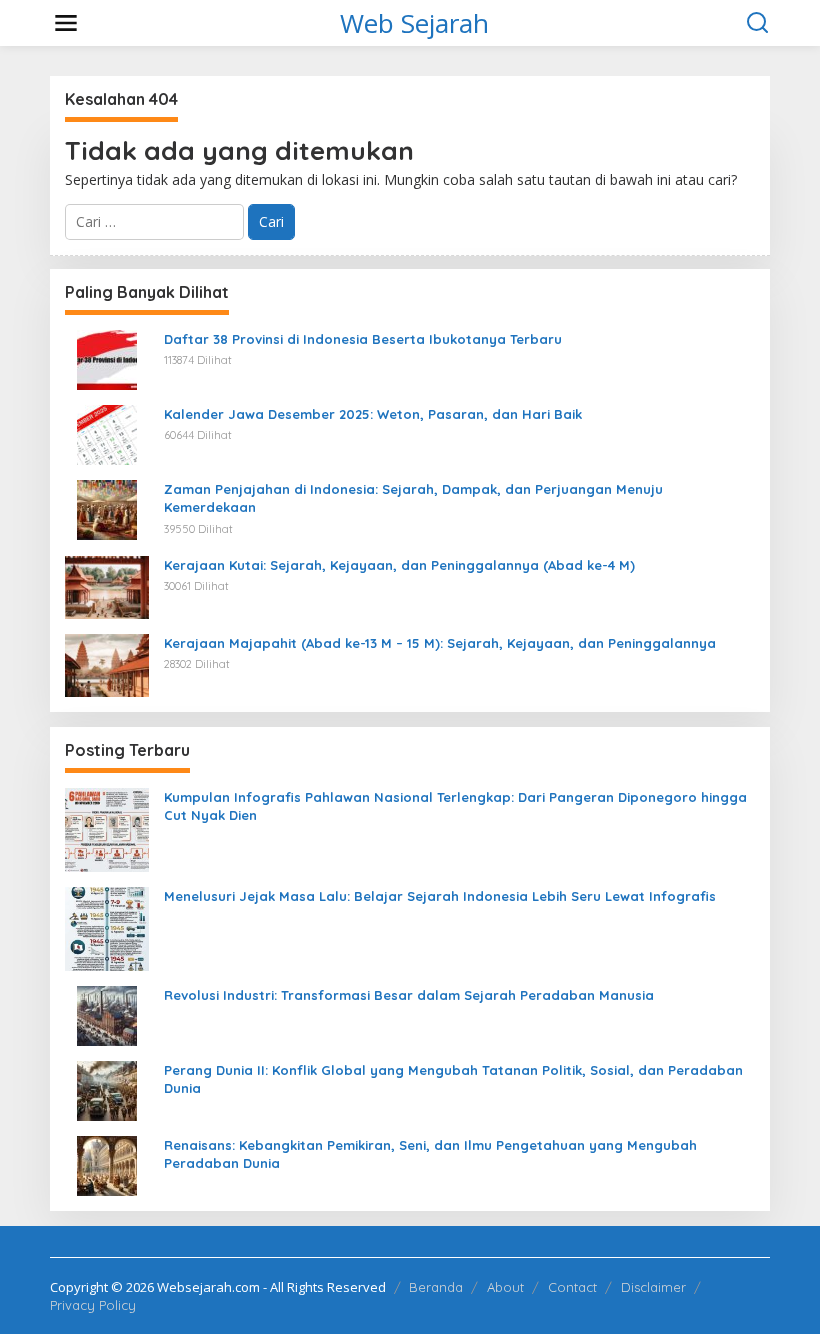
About (505, 1287)
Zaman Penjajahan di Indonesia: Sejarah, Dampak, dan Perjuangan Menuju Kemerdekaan (413, 498)
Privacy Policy (93, 1305)
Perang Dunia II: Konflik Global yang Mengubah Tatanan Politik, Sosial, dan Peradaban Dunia (453, 1079)
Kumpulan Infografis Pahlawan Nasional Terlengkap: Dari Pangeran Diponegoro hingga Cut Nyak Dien (455, 806)
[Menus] (66, 23)
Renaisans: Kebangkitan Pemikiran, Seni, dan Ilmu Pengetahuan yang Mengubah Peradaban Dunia (430, 1154)
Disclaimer (653, 1287)
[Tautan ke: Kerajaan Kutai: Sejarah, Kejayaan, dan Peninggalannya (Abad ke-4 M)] (107, 585)
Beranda (436, 1287)
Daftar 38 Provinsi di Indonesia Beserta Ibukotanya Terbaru (363, 339)
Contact (572, 1287)
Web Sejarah (414, 23)
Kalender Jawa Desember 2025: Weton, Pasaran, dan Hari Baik (373, 414)
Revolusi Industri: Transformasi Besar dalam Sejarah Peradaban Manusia (409, 995)
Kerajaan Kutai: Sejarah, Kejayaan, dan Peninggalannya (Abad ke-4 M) (399, 565)
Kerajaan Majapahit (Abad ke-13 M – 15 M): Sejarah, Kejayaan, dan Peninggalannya (440, 643)
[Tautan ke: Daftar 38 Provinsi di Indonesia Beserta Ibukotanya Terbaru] (107, 358)
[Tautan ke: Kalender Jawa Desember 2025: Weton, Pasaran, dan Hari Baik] (107, 433)
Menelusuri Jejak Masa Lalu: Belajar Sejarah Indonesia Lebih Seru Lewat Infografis (440, 896)
